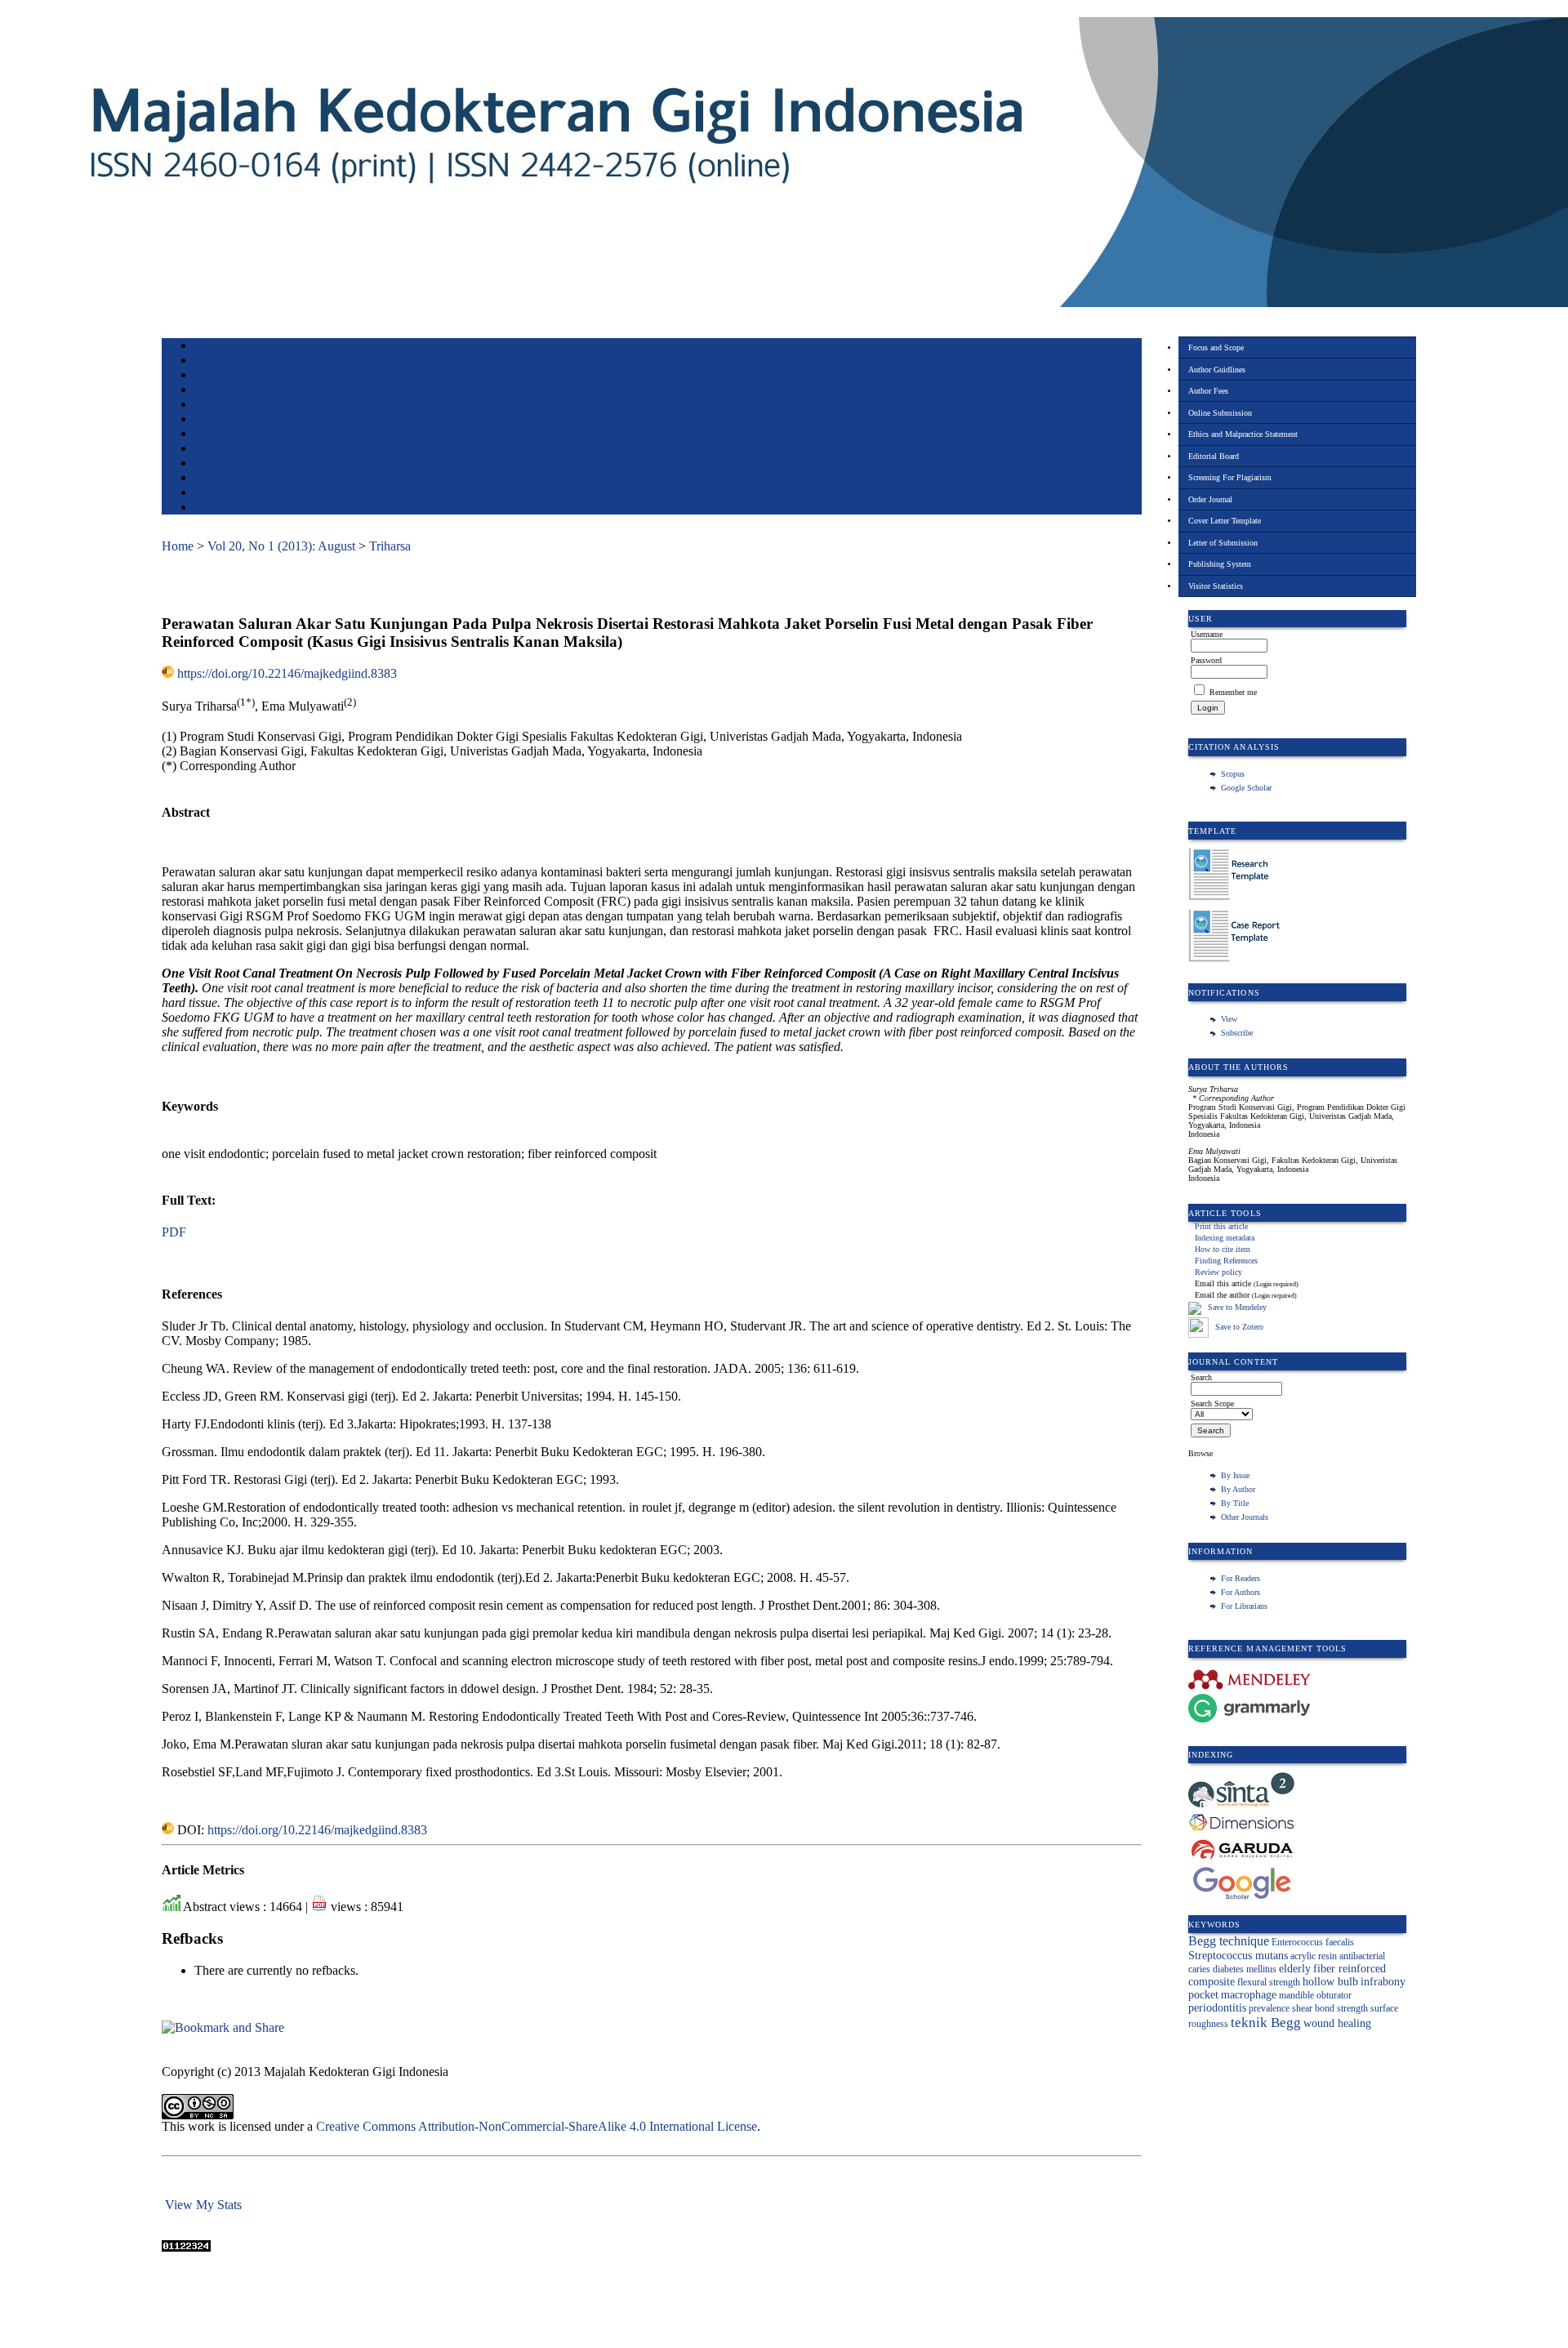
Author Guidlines (1217, 370)
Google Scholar (1246, 788)
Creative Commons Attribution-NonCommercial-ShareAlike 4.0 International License (537, 2126)
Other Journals (1245, 1517)
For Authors (1241, 1592)
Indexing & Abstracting (237, 479)
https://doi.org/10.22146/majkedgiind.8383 (287, 673)
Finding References (1226, 1261)
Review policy (1218, 1272)
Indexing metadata (1225, 1238)
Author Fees (1208, 391)
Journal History (223, 494)
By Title (1235, 1503)
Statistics (212, 464)
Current (208, 420)
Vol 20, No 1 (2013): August (281, 546)
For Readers (1241, 1578)
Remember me (1233, 692)
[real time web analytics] (186, 2247)
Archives (210, 435)
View (1229, 1019)
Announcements (223, 450)
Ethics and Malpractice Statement (1243, 434)
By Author (1238, 1489)
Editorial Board (1214, 456)
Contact (209, 508)
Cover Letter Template (1225, 521)
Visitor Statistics (1216, 586)
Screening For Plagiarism (1230, 477)
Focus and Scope (1216, 348)
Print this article (1221, 1226)
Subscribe (1237, 1033)
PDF (174, 1232)
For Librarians (1244, 1606)
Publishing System (1220, 564)
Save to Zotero (1238, 1327)
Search (206, 405)
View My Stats (203, 2205)
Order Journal (1210, 499)
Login (205, 376)
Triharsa (390, 546)
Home (205, 347)
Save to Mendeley (1237, 1307)
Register (209, 391)
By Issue (1235, 1475)
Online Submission (1220, 413)
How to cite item (1223, 1249)
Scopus (1233, 774)
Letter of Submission (1223, 543)
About (206, 361)
